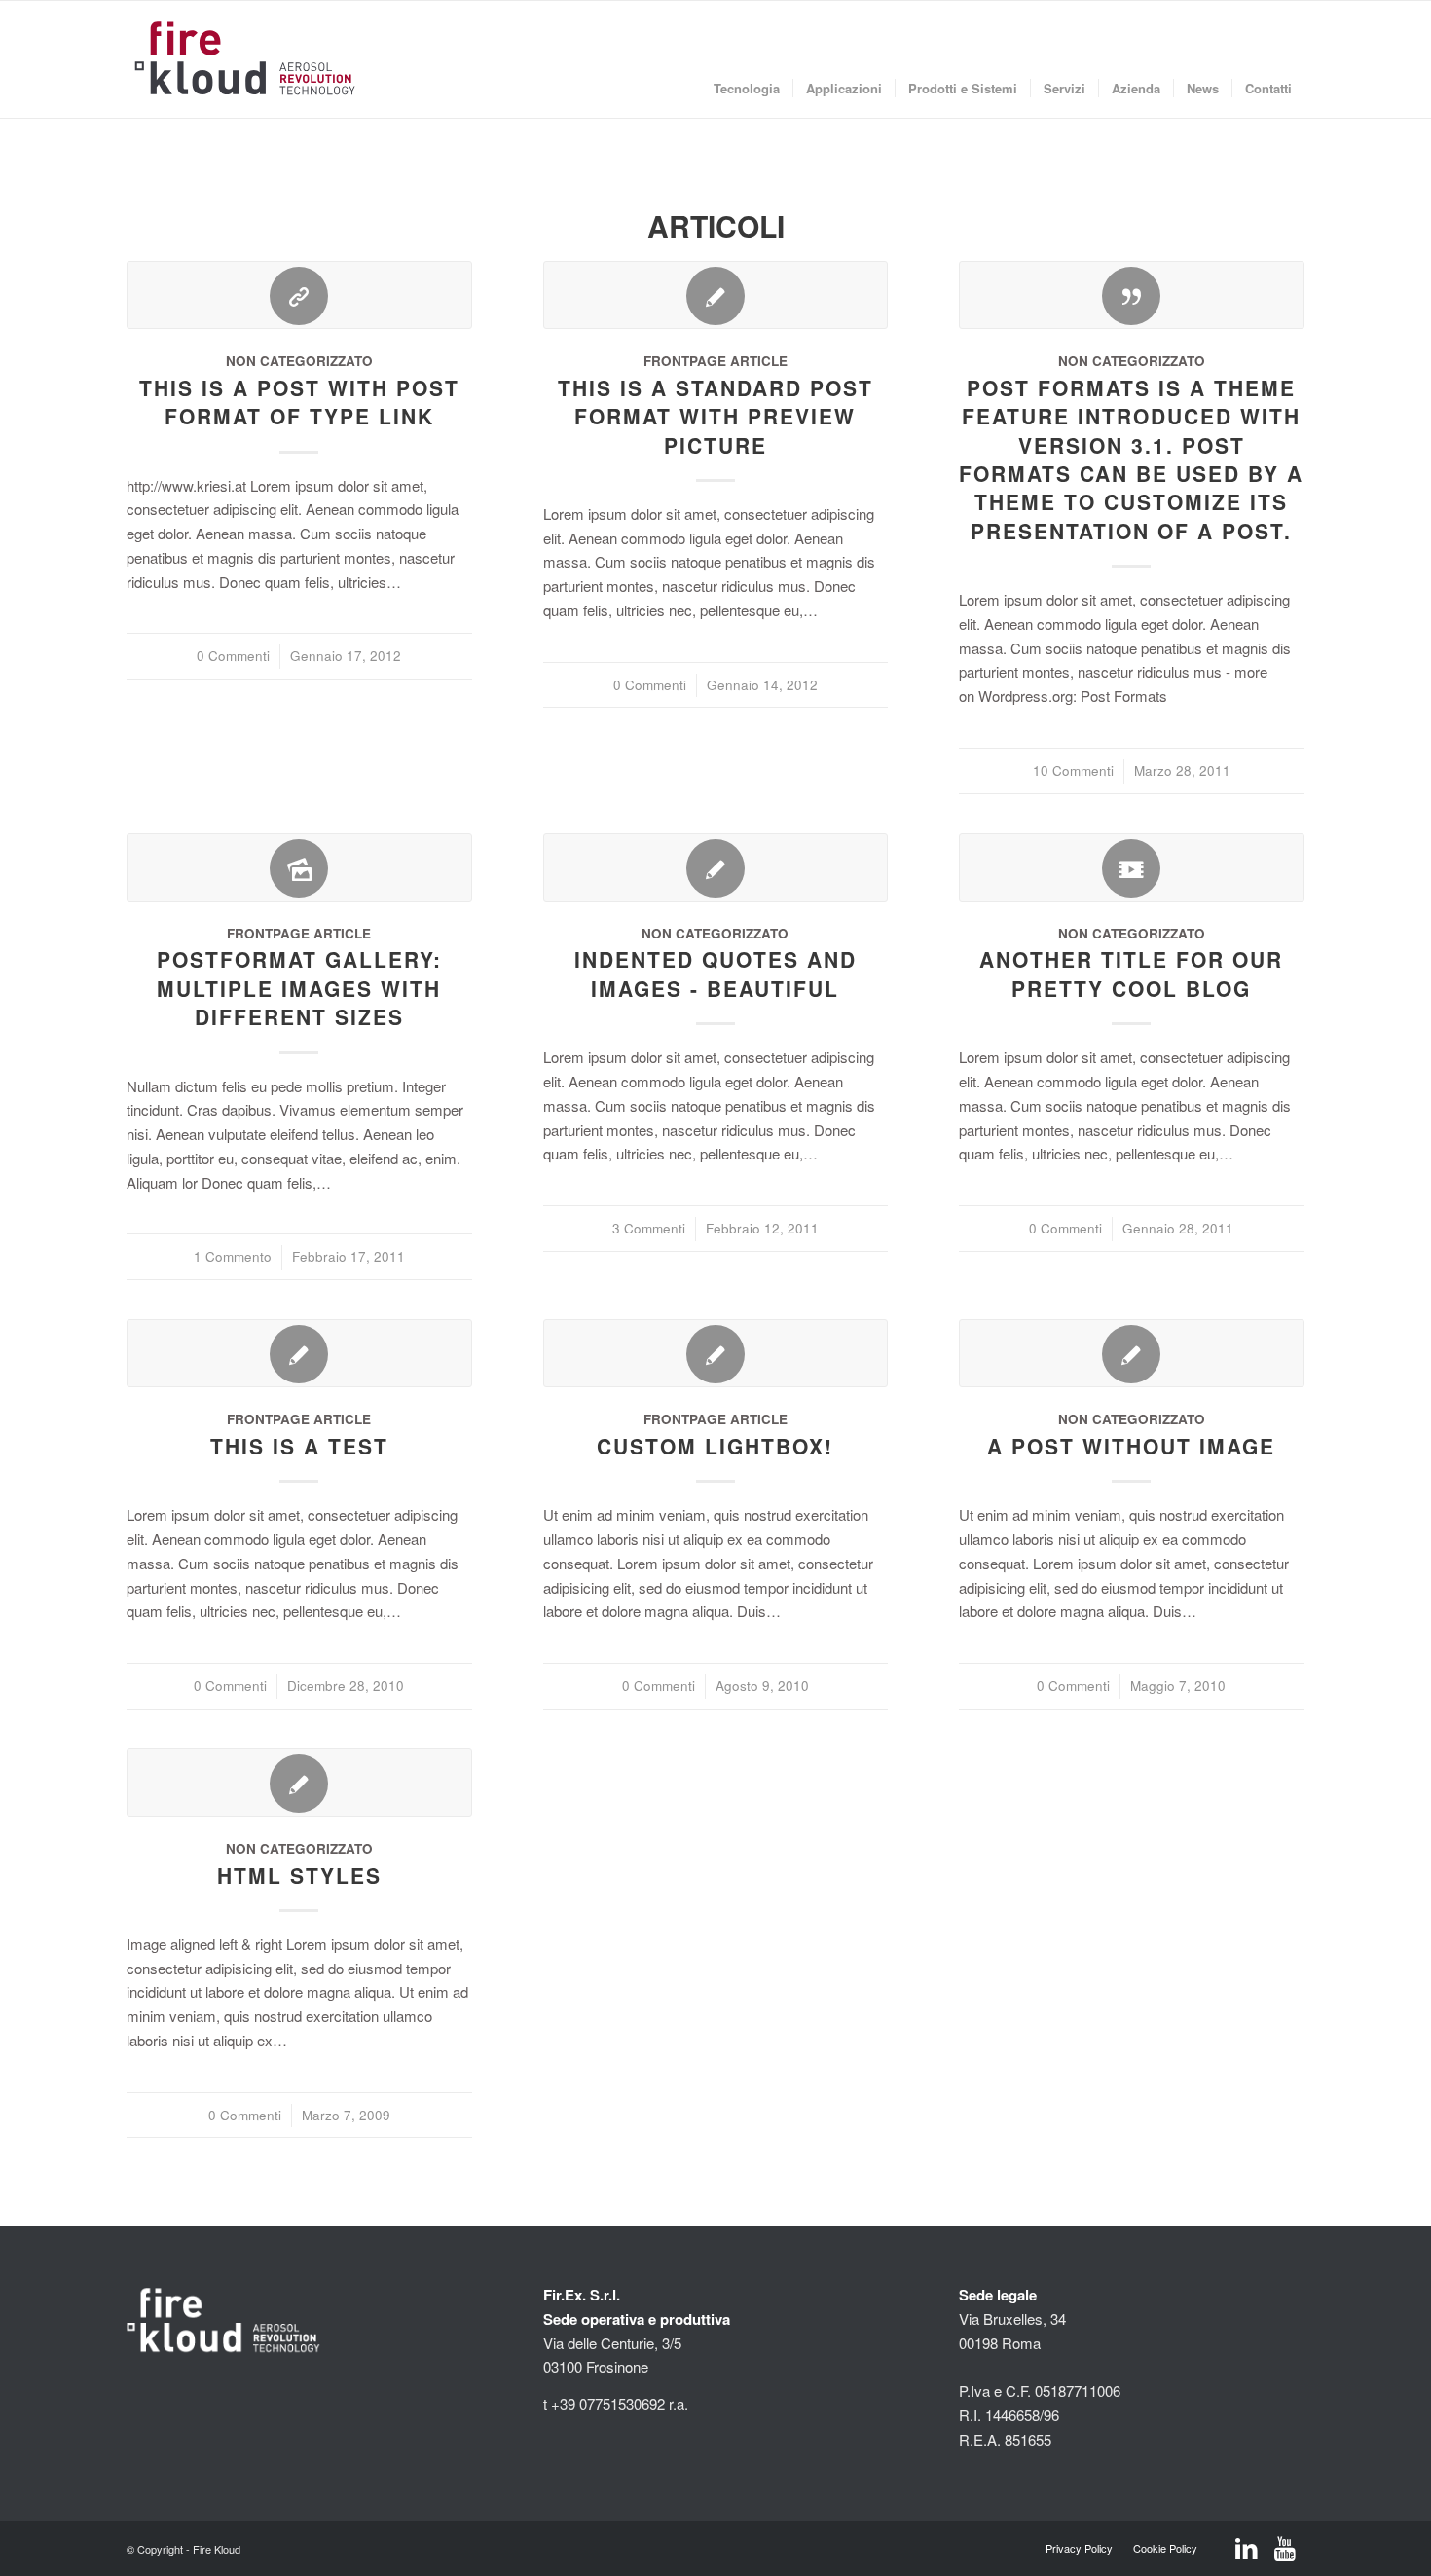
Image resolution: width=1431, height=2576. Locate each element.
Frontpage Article (715, 361)
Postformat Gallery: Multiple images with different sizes (299, 988)
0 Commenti (233, 656)
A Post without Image (1131, 1446)
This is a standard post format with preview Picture (715, 416)
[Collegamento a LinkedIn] (1246, 2549)
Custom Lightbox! (715, 1446)
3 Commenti (649, 1228)
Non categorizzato (299, 361)
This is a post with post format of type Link (299, 402)
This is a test (299, 1446)
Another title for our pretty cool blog (1131, 973)
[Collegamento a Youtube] (1285, 2549)
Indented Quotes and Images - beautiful (715, 973)
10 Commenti (1073, 771)
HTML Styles (299, 1875)
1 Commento (233, 1256)
